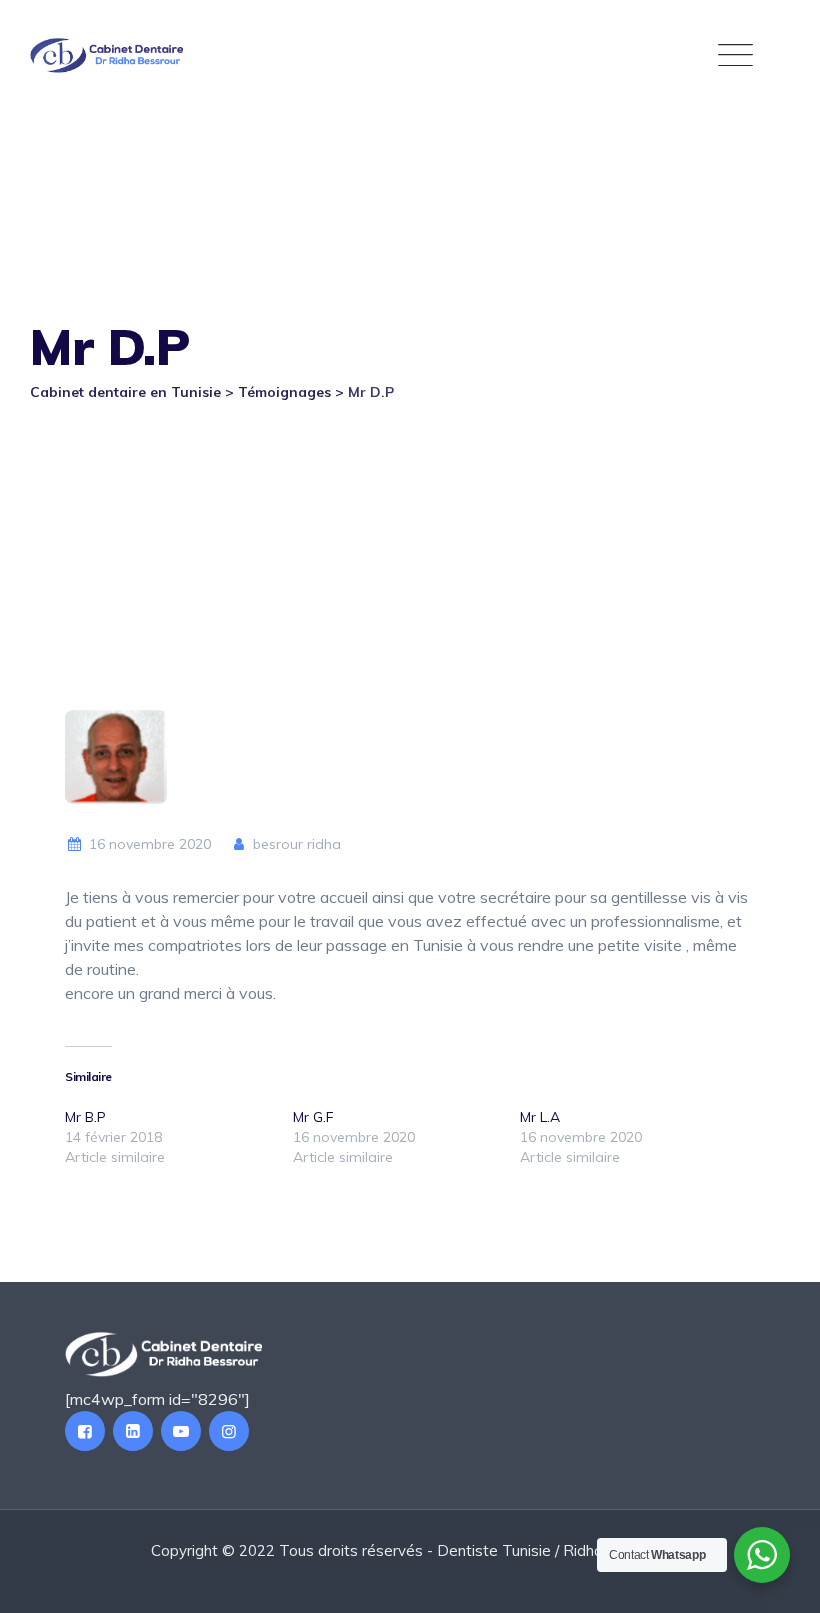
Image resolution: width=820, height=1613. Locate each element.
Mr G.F (313, 1117)
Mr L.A (540, 1117)
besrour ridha (295, 844)
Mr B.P (85, 1117)
